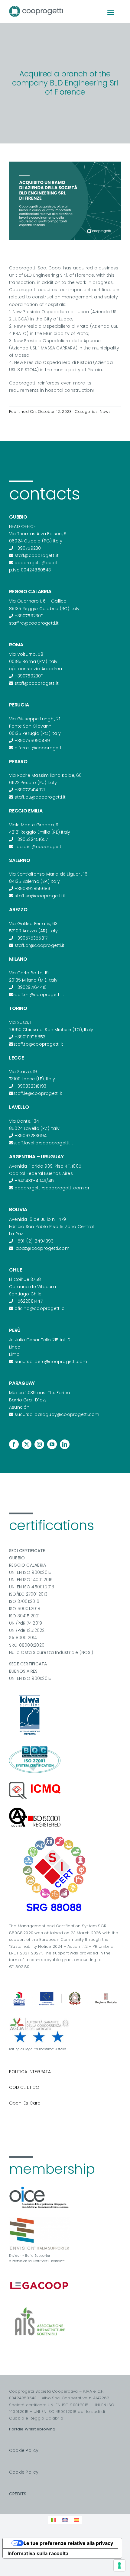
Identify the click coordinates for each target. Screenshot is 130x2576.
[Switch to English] (65, 2520)
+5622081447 (28, 1301)
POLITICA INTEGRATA (30, 2072)
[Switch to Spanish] (76, 2520)
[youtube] (52, 1444)
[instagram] (39, 1444)
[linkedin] (65, 1444)
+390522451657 (31, 839)
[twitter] (27, 1444)
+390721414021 (30, 790)
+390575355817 (31, 938)
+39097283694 (31, 1136)
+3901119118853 (30, 1037)
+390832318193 (30, 1086)
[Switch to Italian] (54, 2520)
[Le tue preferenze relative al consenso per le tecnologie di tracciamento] (119, 2565)
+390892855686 (32, 889)
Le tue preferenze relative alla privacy (68, 2543)
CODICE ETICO (24, 2087)
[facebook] (14, 1444)
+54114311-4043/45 (34, 1181)
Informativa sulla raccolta (38, 2553)
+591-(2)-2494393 (34, 1241)
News (105, 412)
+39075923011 (29, 548)
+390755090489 (32, 741)
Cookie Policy (24, 2450)
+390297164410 (31, 987)
